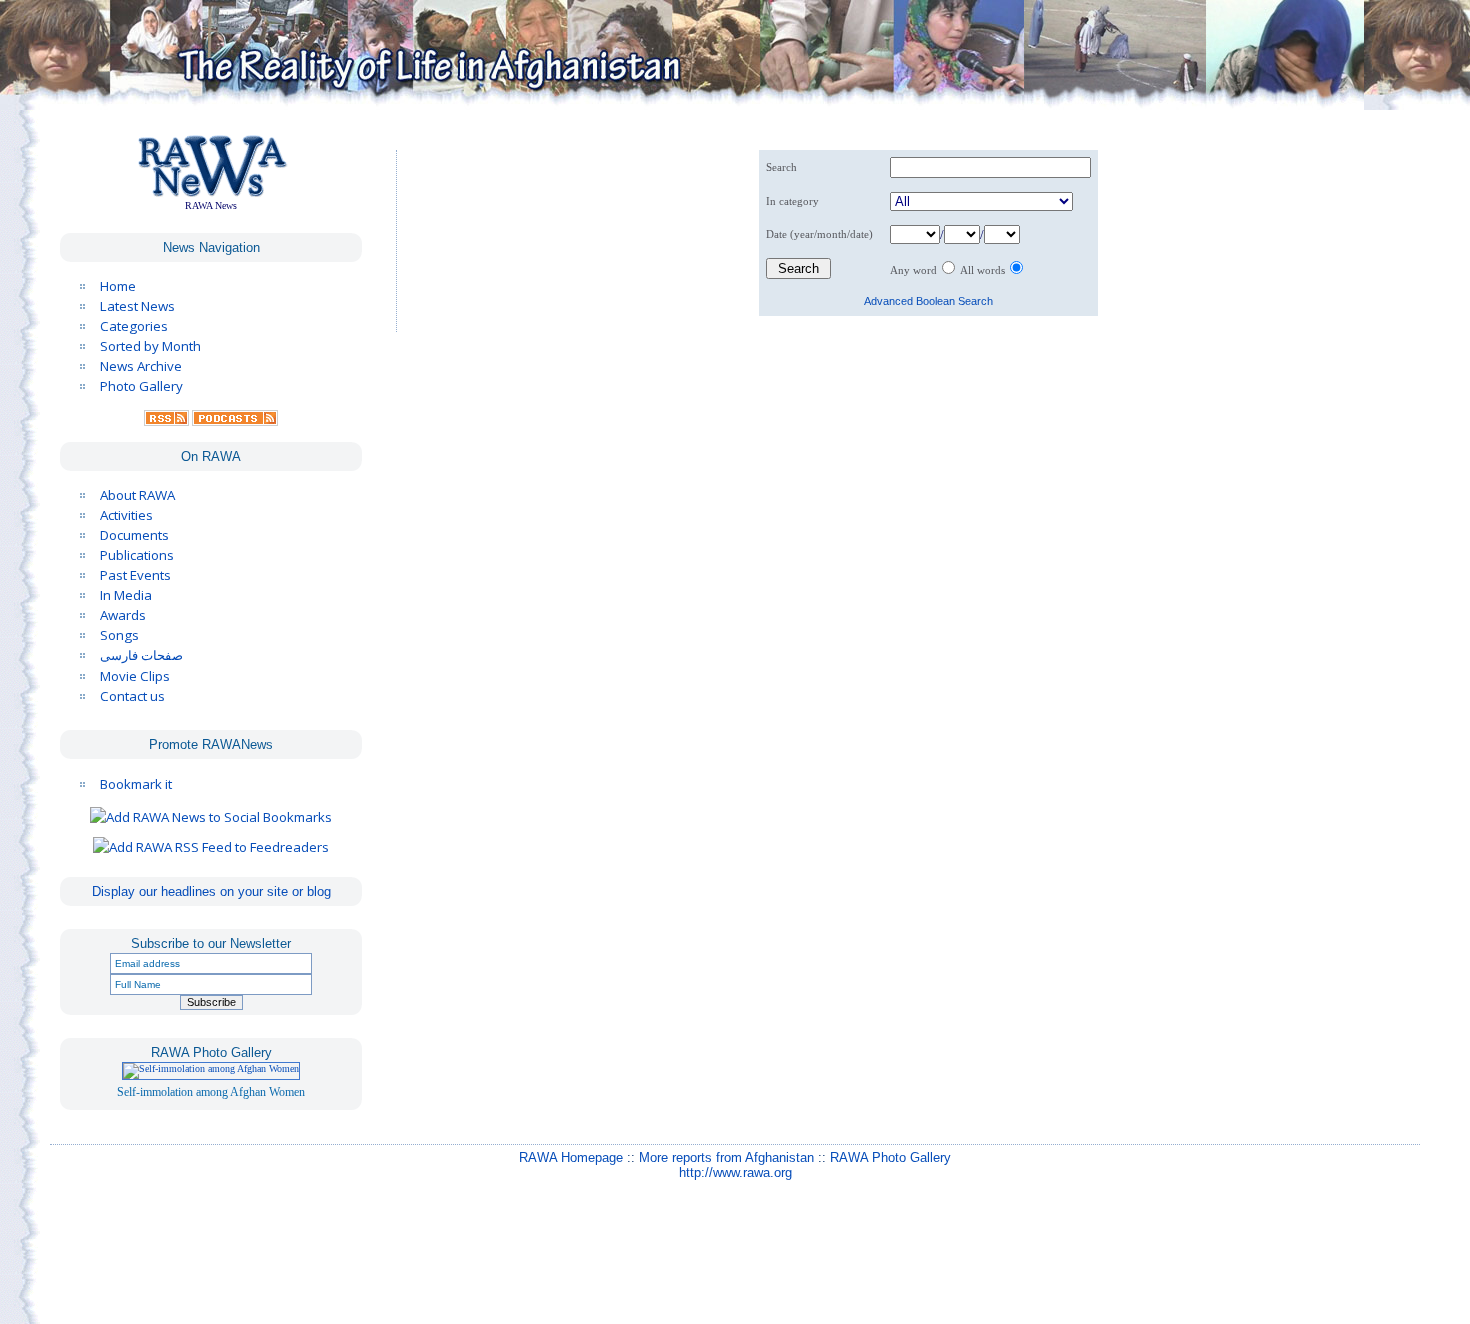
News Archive (141, 366)
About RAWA (137, 495)
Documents (134, 535)
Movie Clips (135, 676)
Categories (134, 326)
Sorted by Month (150, 346)
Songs (119, 635)
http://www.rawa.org (735, 1156)
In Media (126, 595)
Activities (126, 515)
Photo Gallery (141, 386)
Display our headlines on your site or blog (211, 891)
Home (118, 286)
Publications (137, 555)
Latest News (137, 306)
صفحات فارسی (141, 655)
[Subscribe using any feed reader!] (211, 847)
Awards (123, 615)
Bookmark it (136, 784)
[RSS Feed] (166, 421)
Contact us (132, 696)
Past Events (135, 575)
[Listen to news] (235, 421)
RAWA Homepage (571, 1141)
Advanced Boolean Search (928, 301)
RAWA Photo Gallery (890, 1141)
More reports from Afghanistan (726, 1141)
